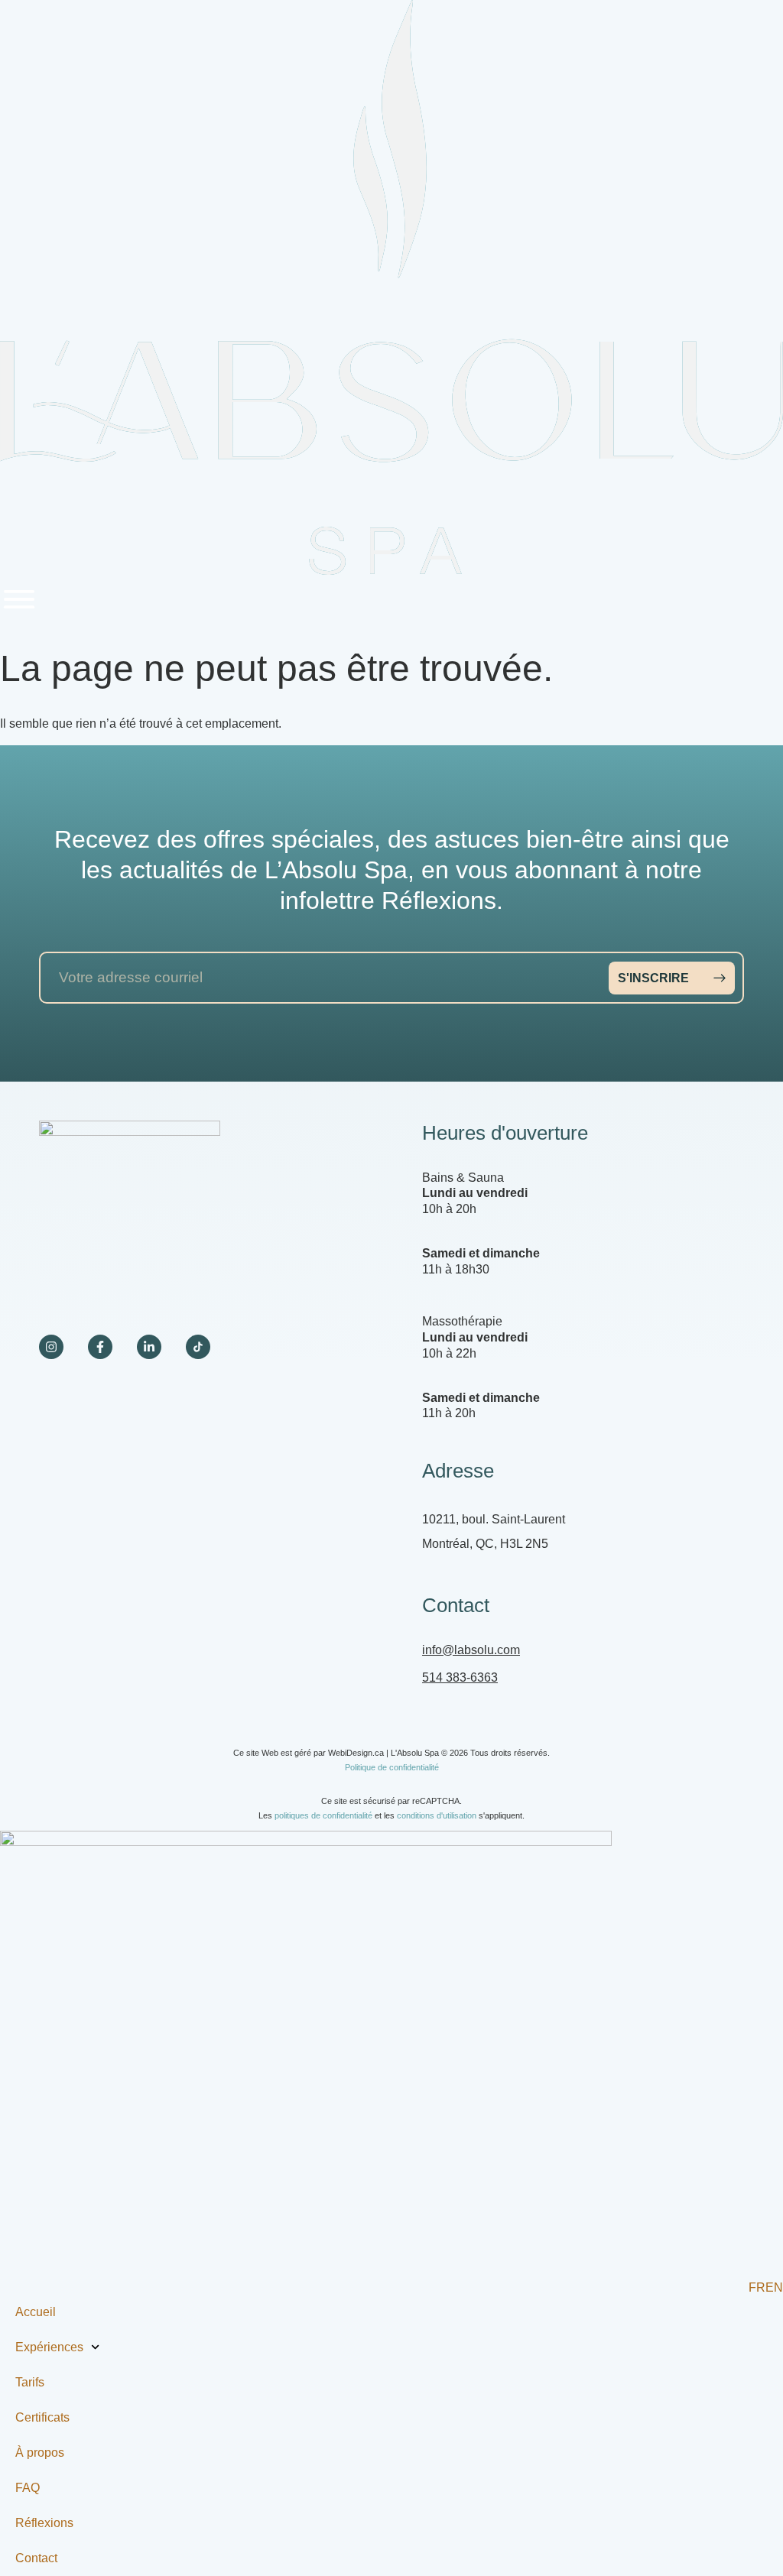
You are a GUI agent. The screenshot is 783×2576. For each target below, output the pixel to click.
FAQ (28, 2488)
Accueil (36, 2312)
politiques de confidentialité (323, 1815)
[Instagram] (51, 1347)
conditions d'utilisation (437, 1815)
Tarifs (30, 2382)
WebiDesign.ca (356, 1753)
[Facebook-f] (100, 1347)
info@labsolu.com (471, 1650)
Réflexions (44, 2523)
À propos (40, 2453)
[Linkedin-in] (149, 1347)
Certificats (42, 2417)
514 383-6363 (460, 1677)
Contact (36, 2558)
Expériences (49, 2347)
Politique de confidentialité (392, 1767)
